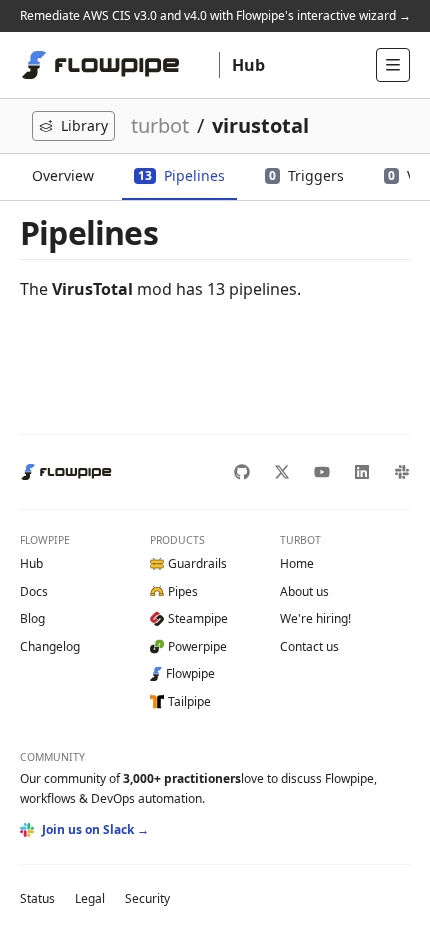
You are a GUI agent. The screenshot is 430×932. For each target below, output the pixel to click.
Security (147, 898)
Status (37, 898)
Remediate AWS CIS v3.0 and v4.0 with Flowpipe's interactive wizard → (215, 15)
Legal (90, 898)
